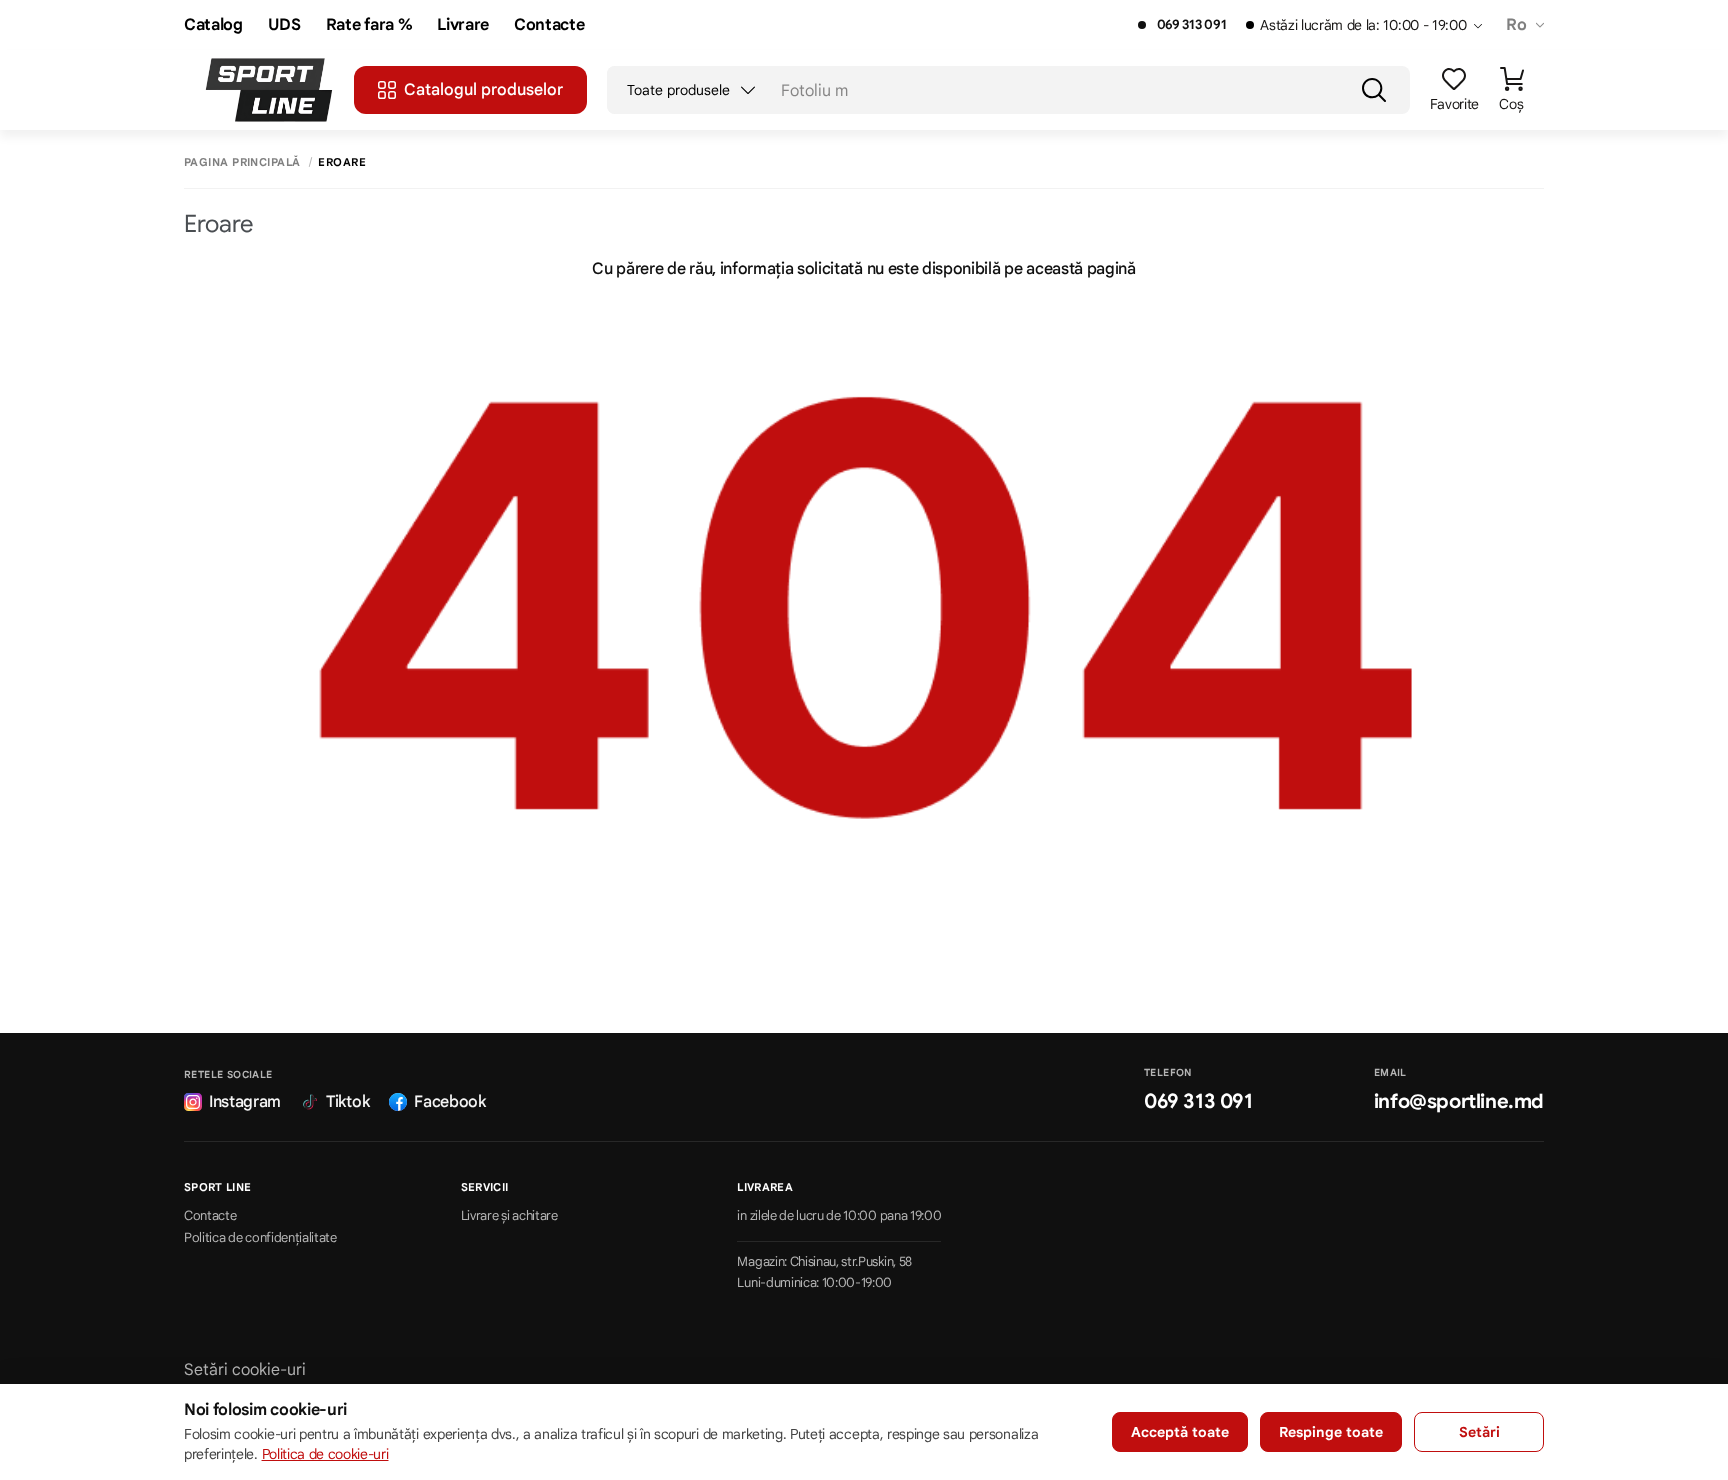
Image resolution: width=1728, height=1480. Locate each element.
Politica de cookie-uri (325, 1454)
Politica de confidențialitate (260, 1238)
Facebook (449, 1102)
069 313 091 (1191, 25)
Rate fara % (369, 25)
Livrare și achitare (509, 1216)
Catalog (213, 25)
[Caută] (1374, 90)
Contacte (549, 25)
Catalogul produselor (483, 90)
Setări (1479, 1432)
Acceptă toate (1180, 1432)
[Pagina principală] (269, 90)
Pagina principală (242, 162)
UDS (284, 25)
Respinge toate (1331, 1432)
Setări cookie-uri (245, 1370)
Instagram (245, 1102)
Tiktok (347, 1102)
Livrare (463, 25)
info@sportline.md (1459, 1101)
